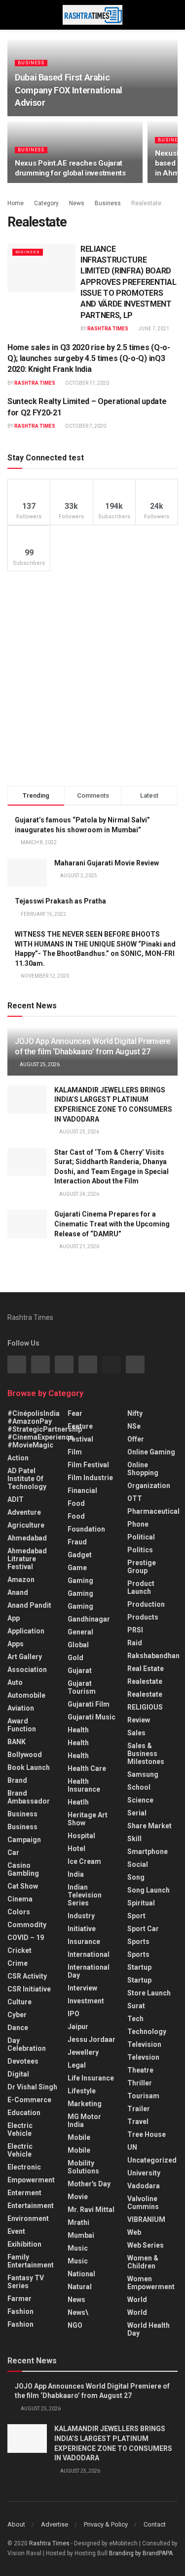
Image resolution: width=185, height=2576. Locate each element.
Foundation (86, 1529)
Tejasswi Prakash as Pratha (60, 901)
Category (46, 203)
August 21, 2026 (79, 1246)
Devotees (23, 2061)
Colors (19, 1912)
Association (27, 1670)
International (89, 1954)
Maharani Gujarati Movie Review (107, 863)
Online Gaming (151, 1452)
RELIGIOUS (145, 1707)
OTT (135, 1498)
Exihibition (24, 2244)
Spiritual (141, 1903)
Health (78, 1730)
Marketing (85, 2104)
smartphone (148, 1852)
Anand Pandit (29, 1605)
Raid (135, 1643)
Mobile (79, 2137)
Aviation (21, 1708)
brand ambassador (29, 1797)
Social (138, 1864)
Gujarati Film (89, 1704)
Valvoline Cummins (143, 2203)
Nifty (135, 1413)
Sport (136, 1916)
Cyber (17, 2015)
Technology (147, 2032)
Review (139, 1720)
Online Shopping (143, 1469)
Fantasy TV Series (26, 2282)
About (16, 2524)
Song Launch (148, 1890)
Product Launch (141, 1587)
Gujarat (80, 1671)
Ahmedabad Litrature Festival (27, 1559)
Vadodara (144, 2186)
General (80, 1632)
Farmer (19, 2299)
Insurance (84, 1942)
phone (138, 1524)
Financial (82, 1491)
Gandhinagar (89, 1619)
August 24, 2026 (79, 1194)
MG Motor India (84, 2121)
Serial (137, 1813)
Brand (17, 1780)
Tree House (147, 2134)
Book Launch (29, 1767)
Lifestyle (82, 2091)
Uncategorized (152, 2160)
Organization (149, 1486)
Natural (80, 2287)
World (137, 2300)
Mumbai (81, 2235)
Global (78, 1645)
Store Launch (149, 1993)
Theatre (140, 2070)
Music (78, 2248)
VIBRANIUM (146, 2219)
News (77, 203)
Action (18, 1458)
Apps (16, 1644)
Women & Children (143, 2262)
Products (143, 1617)
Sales (136, 1733)
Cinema (20, 1899)
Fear (75, 1413)
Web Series (146, 2245)
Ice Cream (84, 1861)
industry (81, 1916)
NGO (75, 2325)
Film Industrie (90, 1478)
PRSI (135, 1630)
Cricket (19, 1950)
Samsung (143, 1774)
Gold (75, 1658)
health (78, 1743)
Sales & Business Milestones (146, 1754)
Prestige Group (142, 1567)
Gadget (80, 1555)
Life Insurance (91, 2078)
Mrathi (78, 2222)
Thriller (140, 2083)
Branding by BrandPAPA (141, 2553)
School (139, 1787)
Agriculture (26, 1525)
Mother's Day (89, 2184)
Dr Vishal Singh (32, 2087)
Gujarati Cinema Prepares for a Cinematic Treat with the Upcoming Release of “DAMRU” (112, 1224)
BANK (17, 1742)
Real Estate (146, 1669)
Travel (138, 2122)
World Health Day (148, 2329)
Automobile (26, 1695)
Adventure (24, 1512)
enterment (24, 2193)
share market (149, 1826)
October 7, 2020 (85, 426)
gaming (80, 1581)
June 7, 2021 (153, 329)
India (76, 1874)
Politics (140, 1550)
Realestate (146, 203)
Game (77, 1568)
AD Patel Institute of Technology (27, 1479)
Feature (80, 1426)
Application (26, 1631)
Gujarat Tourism (82, 1687)
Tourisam (143, 2096)
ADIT (16, 1499)
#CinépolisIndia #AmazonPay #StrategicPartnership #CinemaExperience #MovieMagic (45, 1429)
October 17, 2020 (87, 383)
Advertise (55, 2524)
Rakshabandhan (153, 1656)
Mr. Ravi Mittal (91, 2210)
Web (134, 2232)
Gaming (80, 1593)
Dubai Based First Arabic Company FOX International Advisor (69, 90)
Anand (18, 1592)
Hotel (76, 1849)
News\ (78, 2312)
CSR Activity (27, 1976)
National (81, 2274)
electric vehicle (20, 2150)
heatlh (78, 1802)
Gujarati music (92, 1717)
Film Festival (88, 1465)
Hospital (81, 1836)
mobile (79, 2150)
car (13, 1853)
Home (16, 203)
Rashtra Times (108, 329)
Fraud (77, 1542)
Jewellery (83, 2052)
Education (24, 2113)
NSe (134, 1426)
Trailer (139, 2109)
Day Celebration (27, 2044)
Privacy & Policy (106, 2524)
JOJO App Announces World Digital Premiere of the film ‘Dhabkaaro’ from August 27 (92, 1046)
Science (140, 1800)
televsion (143, 2057)
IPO (74, 2014)
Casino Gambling (23, 1869)
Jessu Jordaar (92, 2039)
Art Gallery (25, 1657)
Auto (15, 1682)
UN (132, 2147)
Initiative (82, 1929)
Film (75, 1452)
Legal (77, 2065)
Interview (82, 1988)
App (14, 1618)
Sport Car (143, 1929)
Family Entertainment (31, 2261)
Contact (155, 2524)
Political (141, 1537)
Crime (18, 1963)
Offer (136, 1439)
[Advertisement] (92, 679)
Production (146, 1604)
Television (144, 2044)
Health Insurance (84, 1785)
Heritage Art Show (88, 1819)
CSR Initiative (29, 1989)
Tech (135, 2019)
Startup (139, 1967)
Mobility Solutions (83, 2167)
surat (136, 2006)
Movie (78, 2197)
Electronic (24, 2167)
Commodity (27, 1925)
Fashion (20, 2311)
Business (31, 63)
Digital (18, 2074)
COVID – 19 (26, 1938)
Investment (86, 2001)
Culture (19, 2002)
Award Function (22, 1725)
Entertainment (31, 2206)
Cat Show (23, 1886)
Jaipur (78, 2027)
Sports (138, 1942)
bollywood (25, 1755)
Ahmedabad (27, 1538)
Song (136, 1877)
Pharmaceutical (153, 1511)
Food (76, 1503)
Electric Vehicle (20, 2129)
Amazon (21, 1580)
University (144, 2173)
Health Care (87, 1768)
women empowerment (151, 2283)
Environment (28, 2218)
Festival (80, 1439)
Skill (134, 1839)
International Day (89, 1971)
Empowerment (31, 2180)
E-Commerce (29, 2100)
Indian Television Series (85, 1895)
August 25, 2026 (39, 1064)
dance (18, 2028)
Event (16, 2231)
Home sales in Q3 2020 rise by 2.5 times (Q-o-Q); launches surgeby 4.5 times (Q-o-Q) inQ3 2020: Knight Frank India (89, 359)
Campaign (24, 1840)
